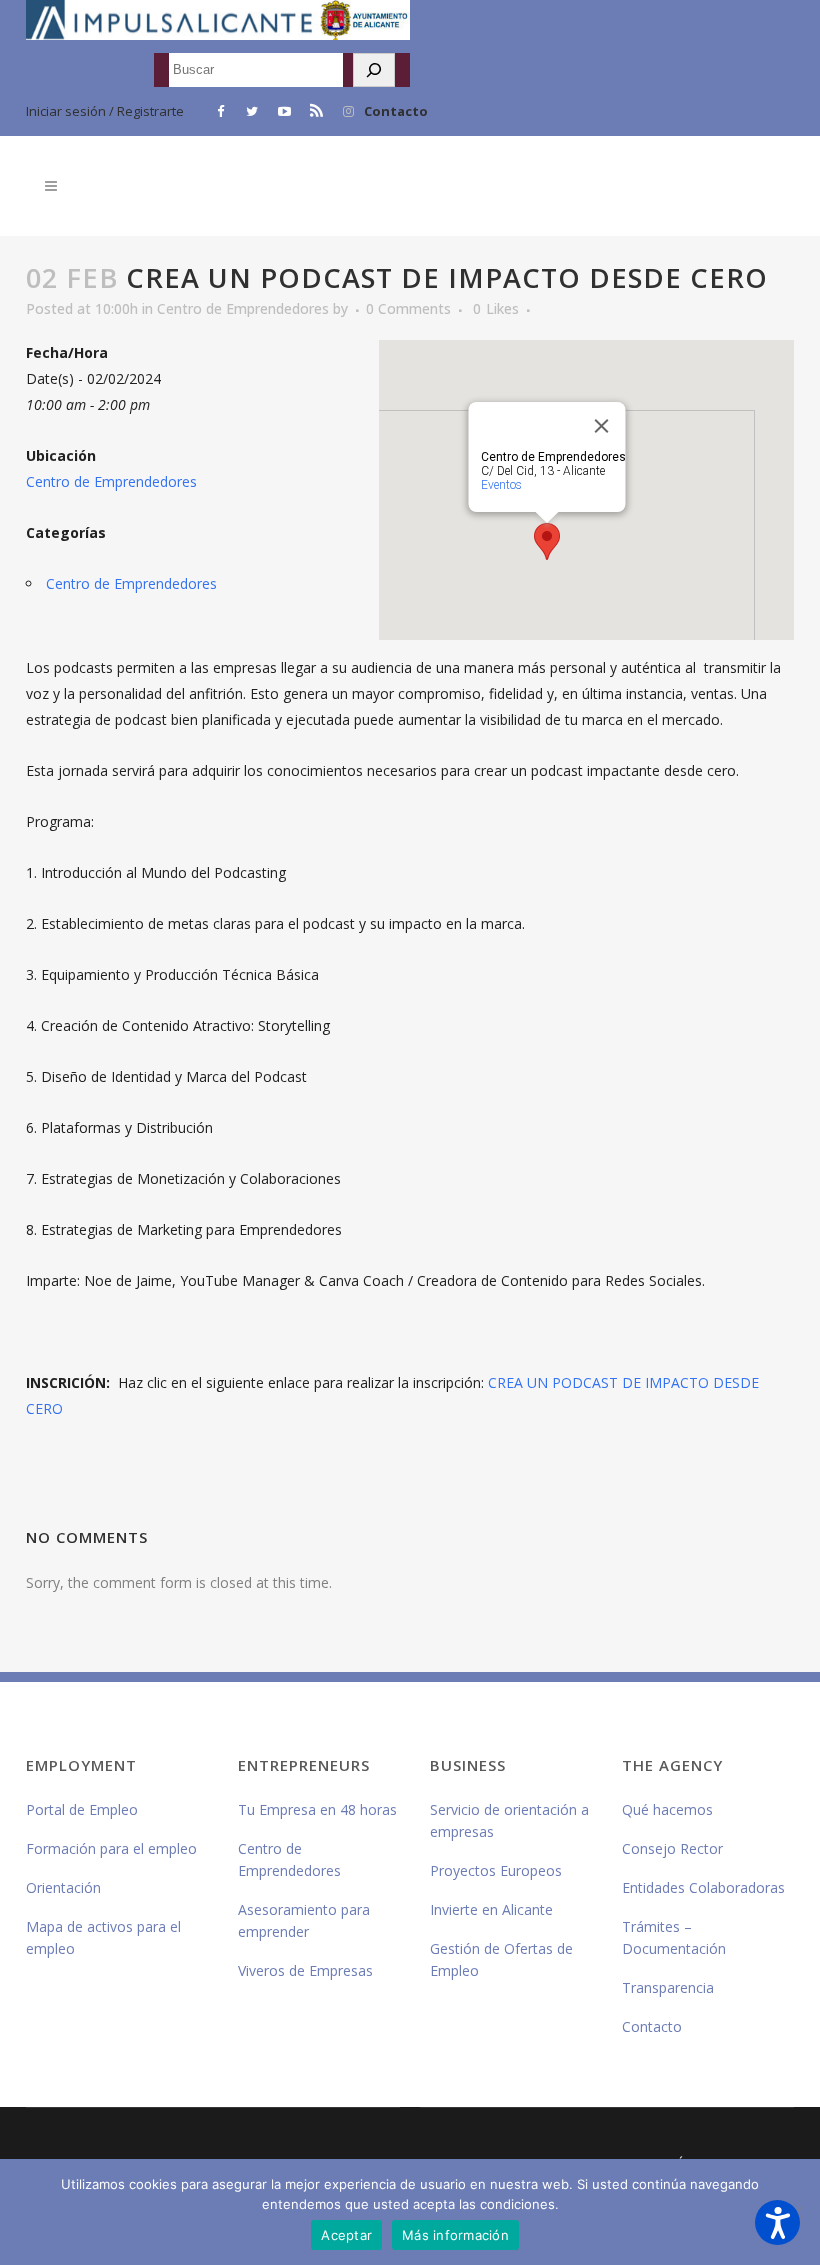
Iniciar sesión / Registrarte (105, 111)
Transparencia (668, 1987)
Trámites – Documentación (674, 1937)
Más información (455, 2235)
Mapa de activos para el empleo (103, 1937)
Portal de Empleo (82, 1809)
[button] (777, 2222)
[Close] (601, 426)
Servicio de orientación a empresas (509, 1820)
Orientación (63, 1887)
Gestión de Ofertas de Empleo (501, 1959)
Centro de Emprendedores (243, 308)
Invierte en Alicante (491, 1909)
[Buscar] (374, 70)
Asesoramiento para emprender (304, 1920)
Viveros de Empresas (305, 1970)
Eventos (500, 485)
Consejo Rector (672, 1848)
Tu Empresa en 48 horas (317, 1809)
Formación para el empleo (111, 1848)
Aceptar (346, 2235)
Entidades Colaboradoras (703, 1887)
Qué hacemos (667, 1809)
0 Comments (408, 308)
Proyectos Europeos (496, 1870)
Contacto (396, 111)
